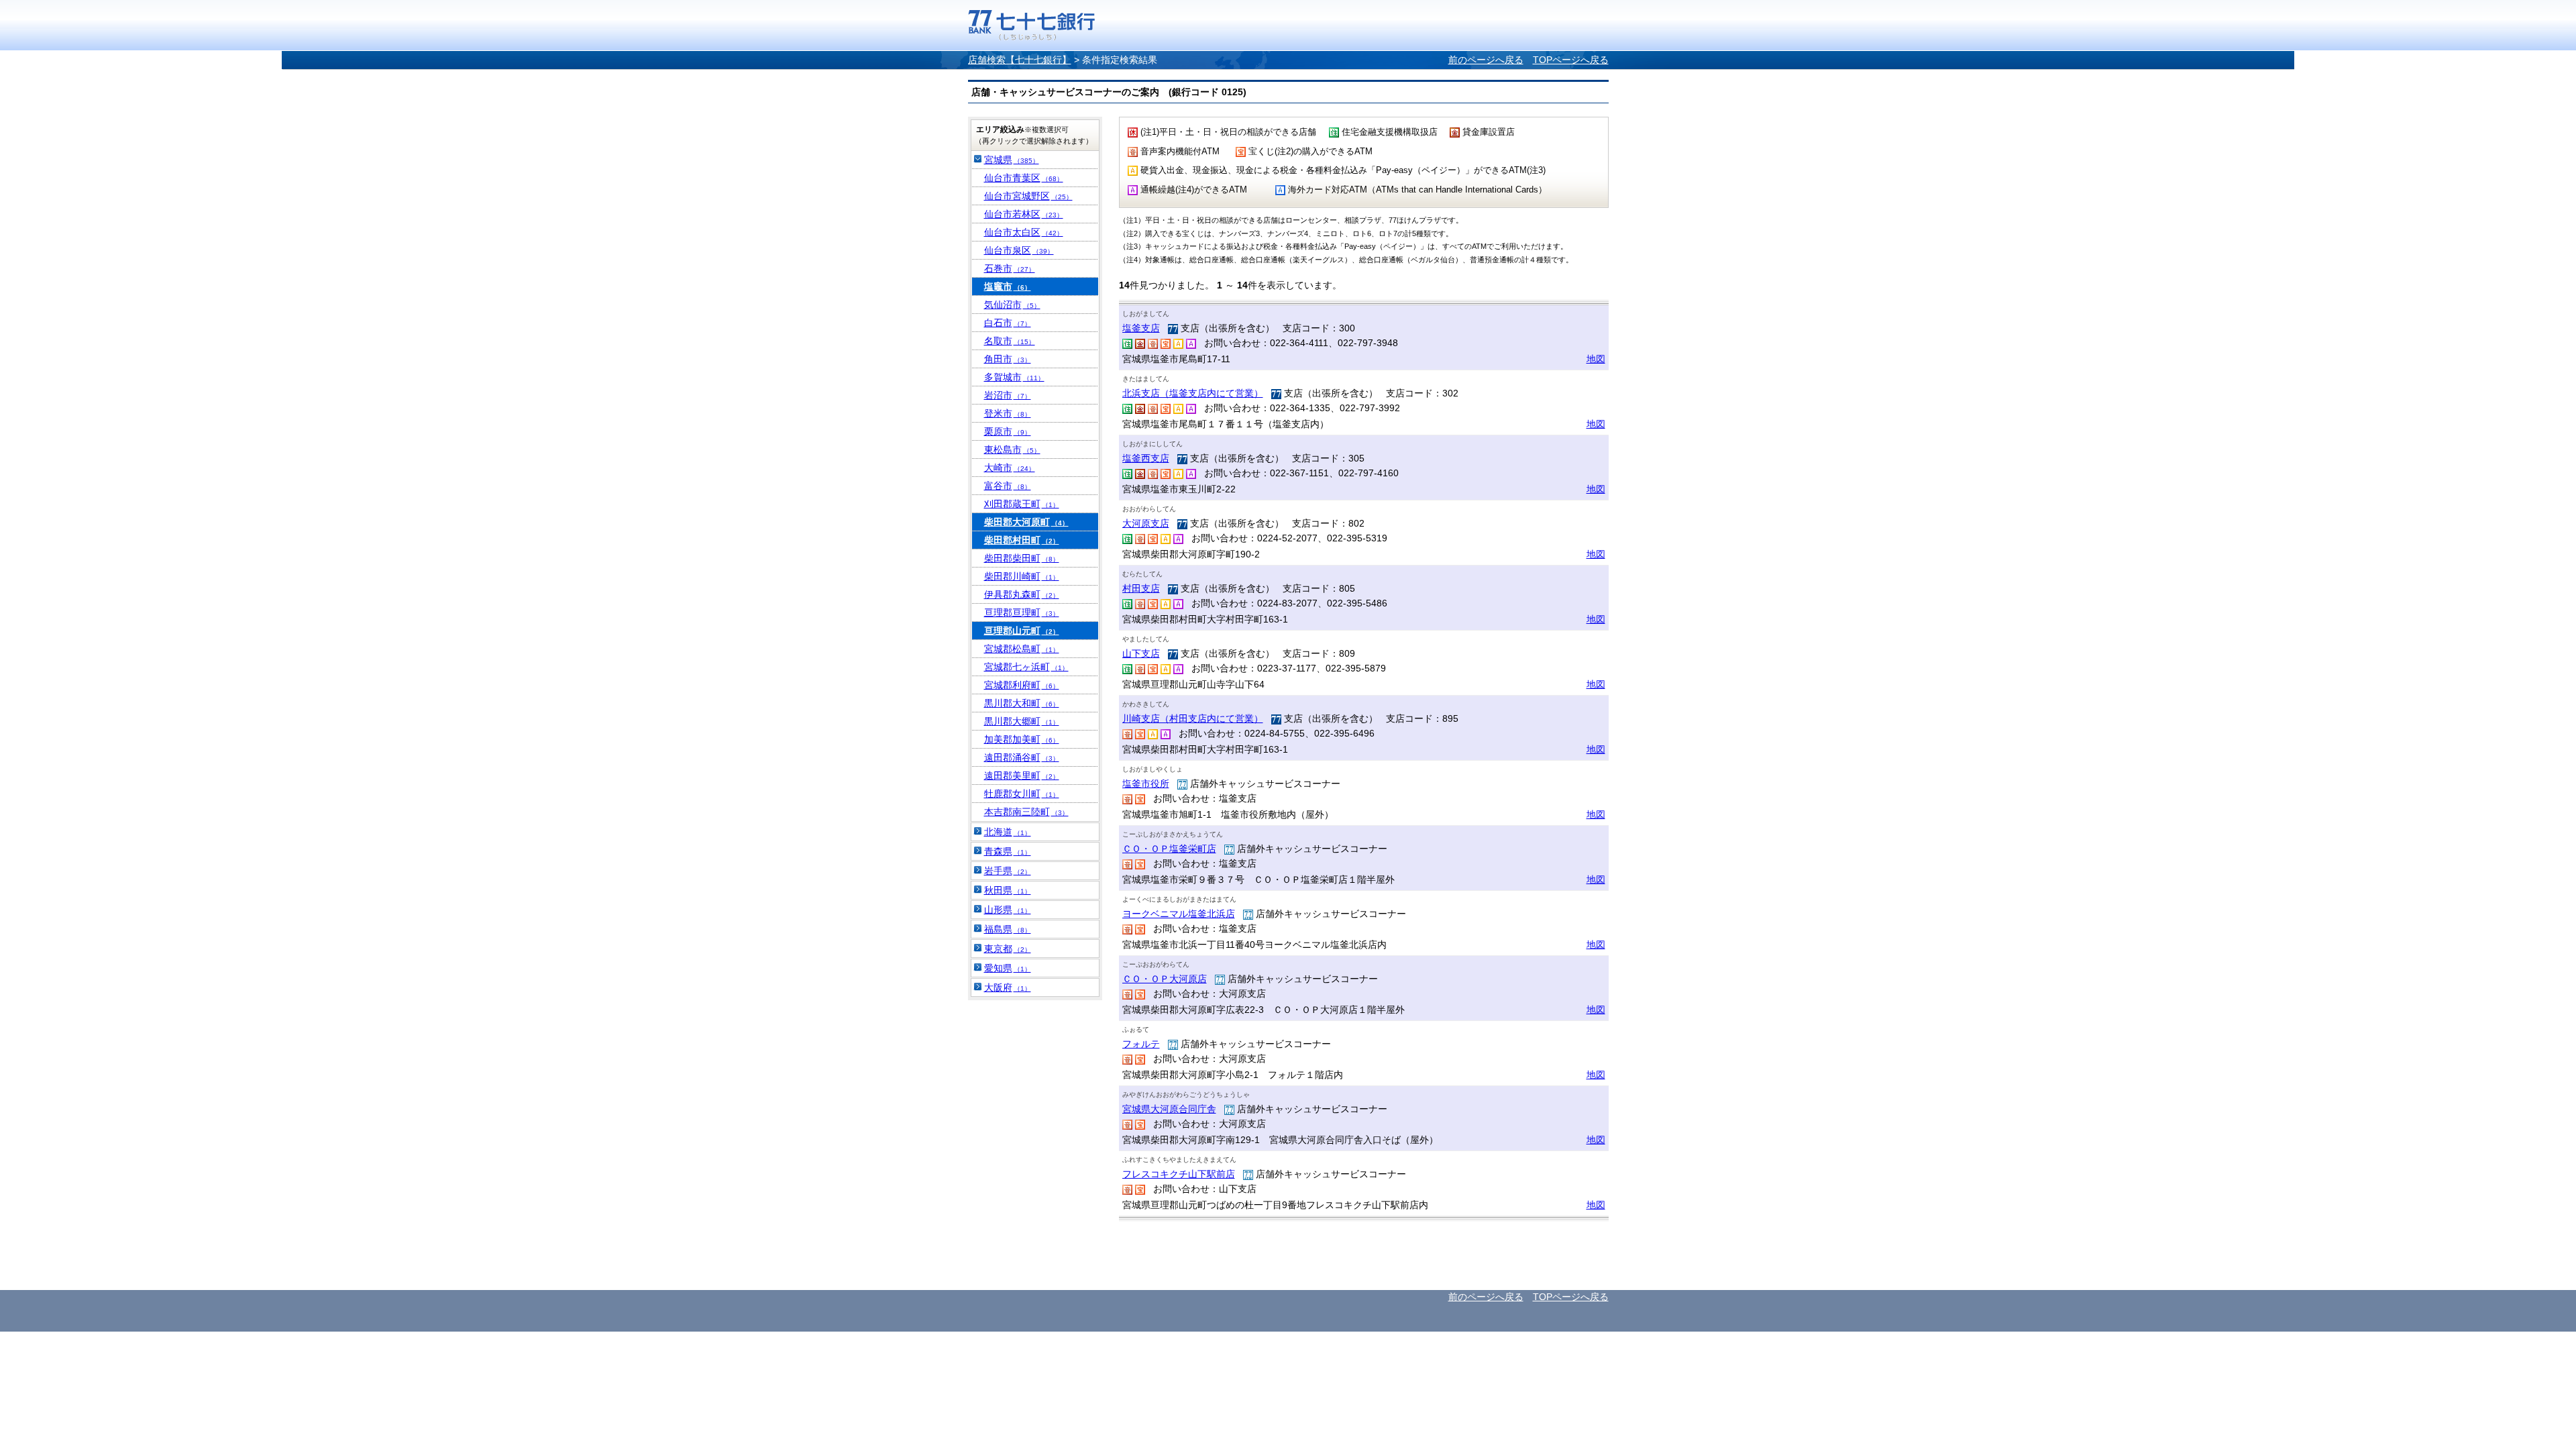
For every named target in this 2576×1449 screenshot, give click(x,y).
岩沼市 (1008, 395)
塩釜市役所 (1146, 784)
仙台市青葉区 (1024, 178)
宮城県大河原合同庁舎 (1169, 1109)
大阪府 (1008, 987)
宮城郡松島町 (1022, 649)
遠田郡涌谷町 (1022, 757)
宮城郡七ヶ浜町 (1026, 667)
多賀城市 (1014, 377)
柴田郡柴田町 (1022, 558)
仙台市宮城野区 (1028, 196)
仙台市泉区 (1019, 250)
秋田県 (1008, 890)
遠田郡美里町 (1022, 775)
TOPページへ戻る (1571, 60)
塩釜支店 (1141, 328)
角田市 (1008, 359)
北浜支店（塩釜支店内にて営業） (1193, 393)
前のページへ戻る (1486, 60)
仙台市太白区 (1024, 232)
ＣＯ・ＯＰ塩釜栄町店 (1169, 849)
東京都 (1008, 949)
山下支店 (1141, 653)
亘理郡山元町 (1022, 631)
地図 (1596, 359)
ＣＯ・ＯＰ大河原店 (1165, 979)
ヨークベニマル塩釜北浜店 (1179, 914)
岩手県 (1008, 871)
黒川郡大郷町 (1022, 721)
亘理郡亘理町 (1022, 612)
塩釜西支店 (1146, 458)
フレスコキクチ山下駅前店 (1179, 1174)
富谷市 (1008, 486)
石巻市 (1010, 268)
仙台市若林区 (1024, 214)
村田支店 (1141, 588)
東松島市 (1012, 449)
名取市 (1010, 341)
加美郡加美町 (1022, 739)
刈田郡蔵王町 (1022, 504)
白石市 (1008, 323)
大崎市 (1010, 468)
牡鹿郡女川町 (1022, 794)
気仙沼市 (1012, 305)
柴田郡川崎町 (1022, 576)
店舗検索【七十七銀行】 (1020, 60)
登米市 (1008, 413)
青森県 (1008, 851)
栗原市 (1008, 431)
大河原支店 (1146, 523)
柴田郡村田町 (1022, 540)
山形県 (1008, 910)
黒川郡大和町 (1022, 703)
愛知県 (1008, 968)
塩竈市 (1008, 286)
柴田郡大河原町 (1026, 522)
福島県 (1008, 929)
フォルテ (1141, 1044)
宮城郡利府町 (1022, 685)
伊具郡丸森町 (1022, 594)
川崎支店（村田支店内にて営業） (1193, 718)
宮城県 (1012, 160)
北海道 (1008, 832)
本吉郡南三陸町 (1026, 812)
